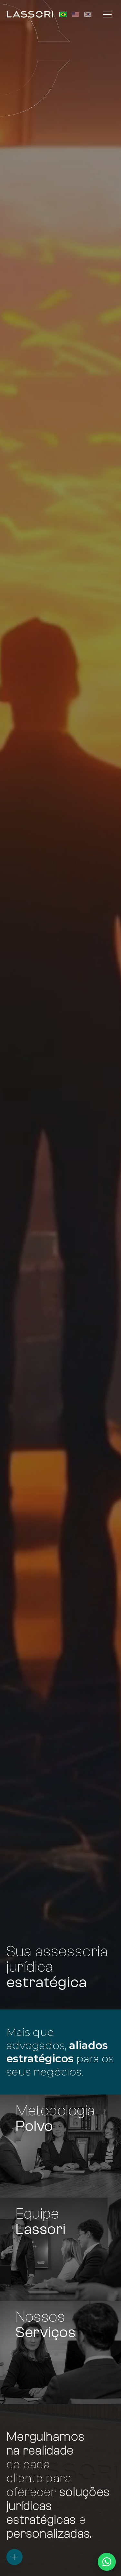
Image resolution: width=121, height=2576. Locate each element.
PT (63, 14)
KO (88, 14)
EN (76, 14)
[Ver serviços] (15, 2557)
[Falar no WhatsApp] (107, 2562)
